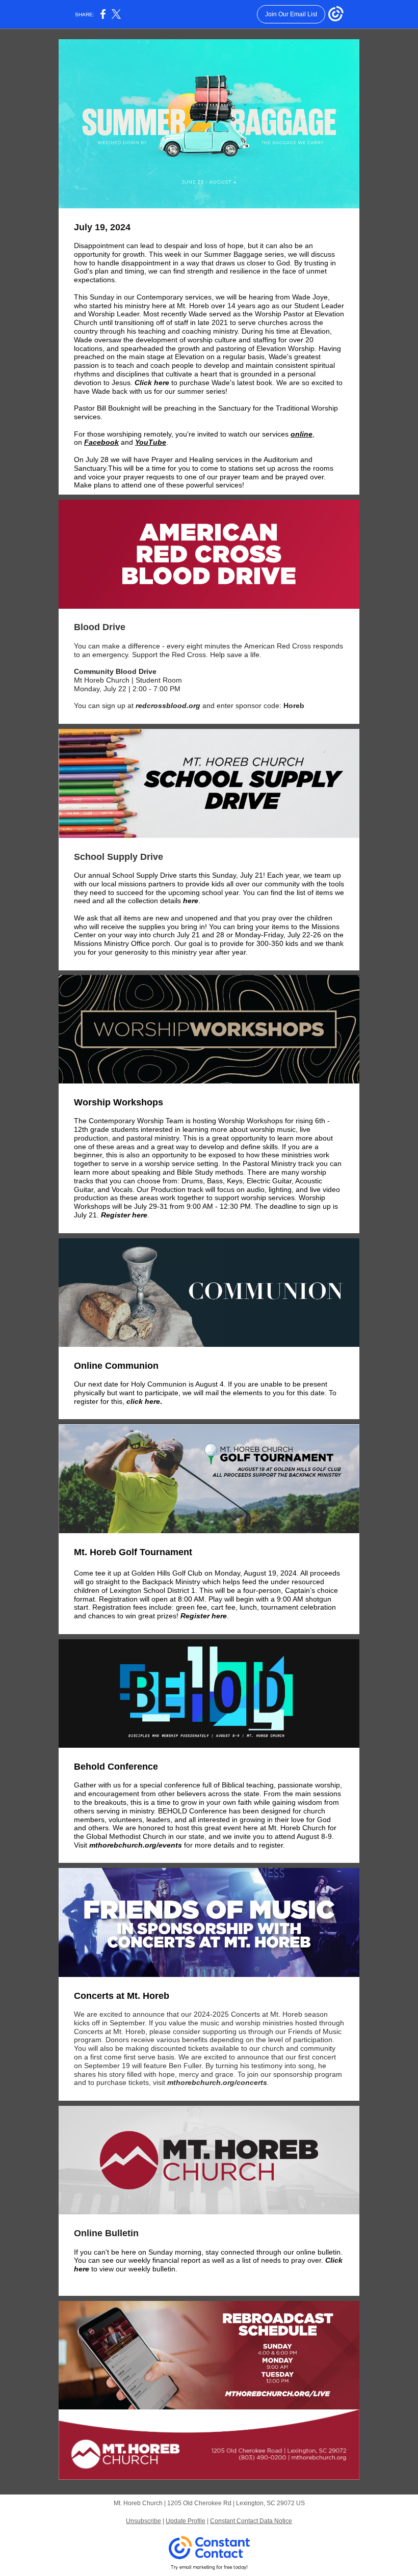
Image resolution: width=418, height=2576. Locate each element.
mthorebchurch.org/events (136, 1845)
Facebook (101, 442)
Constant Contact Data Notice (251, 2521)
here (191, 901)
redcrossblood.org (168, 706)
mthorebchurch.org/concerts (217, 2082)
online (302, 434)
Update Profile (186, 2521)
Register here (124, 1215)
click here (142, 1401)
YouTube (151, 442)
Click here (152, 383)
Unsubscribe (143, 2521)
